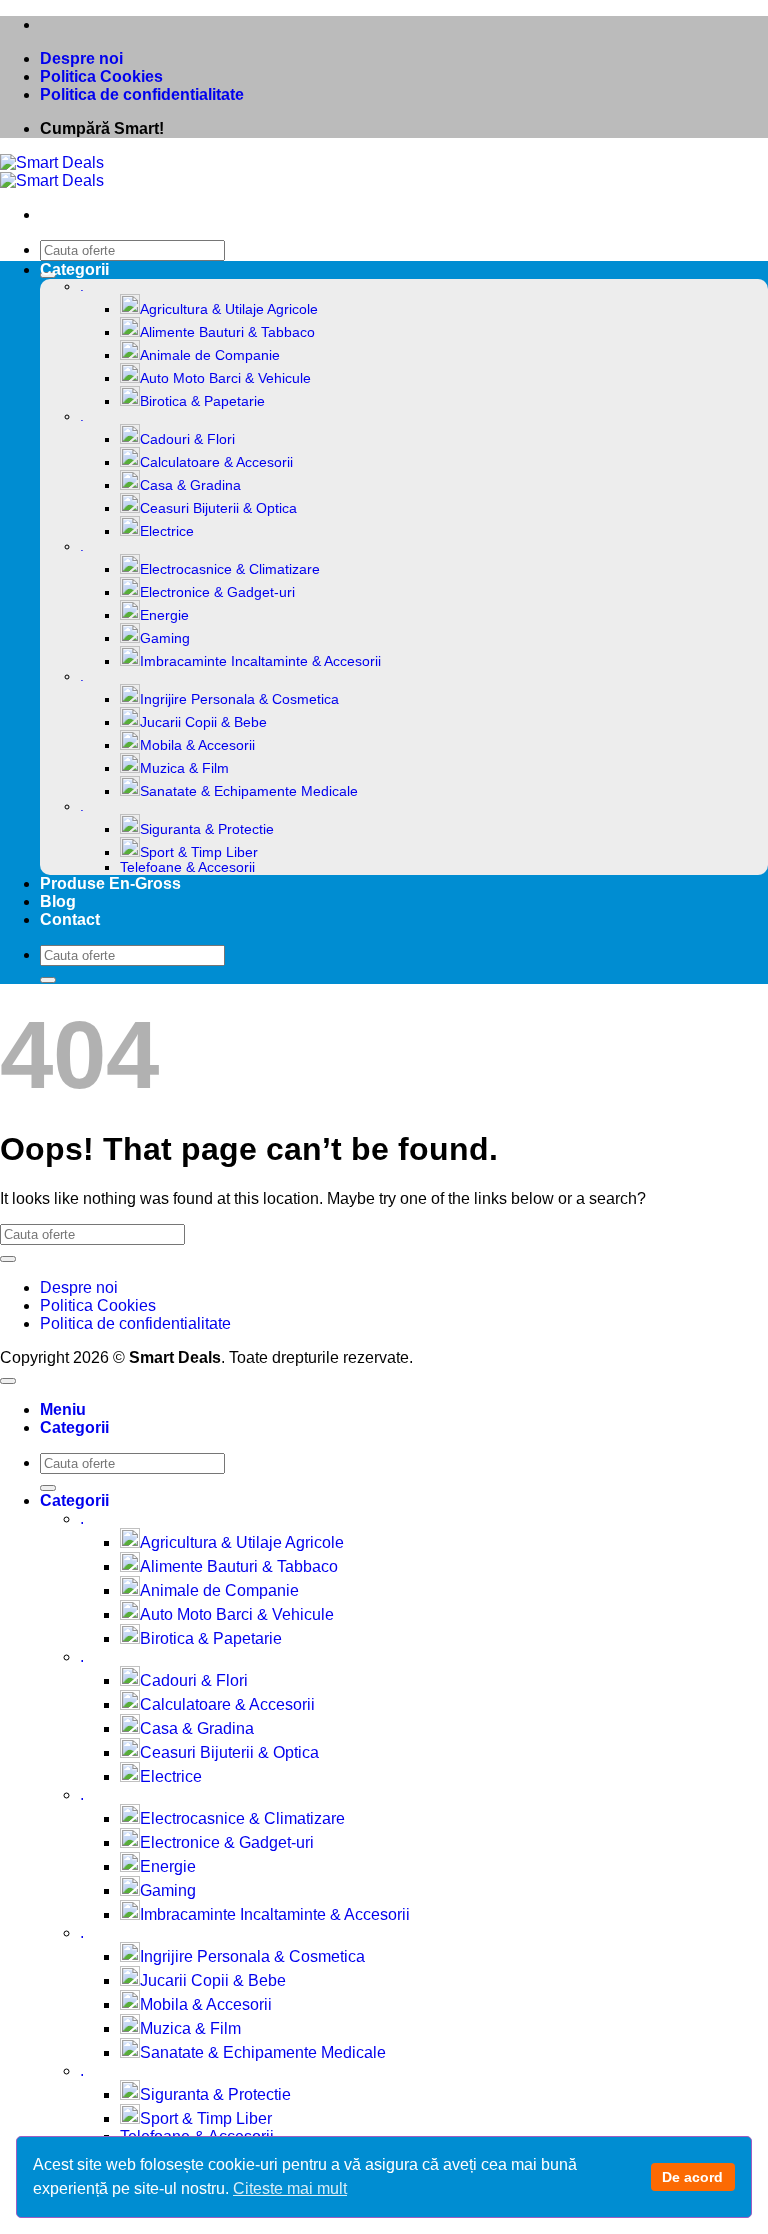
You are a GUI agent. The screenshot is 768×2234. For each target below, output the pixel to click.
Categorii (74, 269)
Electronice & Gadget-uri (217, 592)
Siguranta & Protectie (207, 829)
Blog (58, 901)
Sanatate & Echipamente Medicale (249, 791)
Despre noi (81, 58)
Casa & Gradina (190, 485)
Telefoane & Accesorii (187, 867)
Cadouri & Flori (187, 439)
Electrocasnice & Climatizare (230, 569)
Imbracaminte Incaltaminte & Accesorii (260, 661)
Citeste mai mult (290, 2188)
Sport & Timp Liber (199, 852)
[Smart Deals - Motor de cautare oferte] (52, 171)
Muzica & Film (184, 768)
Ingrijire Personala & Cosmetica (239, 699)
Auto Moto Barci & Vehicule (225, 378)
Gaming (165, 638)
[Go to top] (8, 1381)
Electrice (167, 531)
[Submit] (48, 980)
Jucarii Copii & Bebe (203, 722)
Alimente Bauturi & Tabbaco (227, 332)
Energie (164, 615)
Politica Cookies (101, 76)
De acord (692, 2177)
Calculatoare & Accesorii (216, 462)
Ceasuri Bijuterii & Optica (218, 508)
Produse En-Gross (110, 883)
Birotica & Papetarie (202, 401)
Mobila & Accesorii (197, 745)
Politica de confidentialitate (142, 94)
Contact (70, 919)
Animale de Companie (210, 355)
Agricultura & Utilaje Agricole (229, 309)
